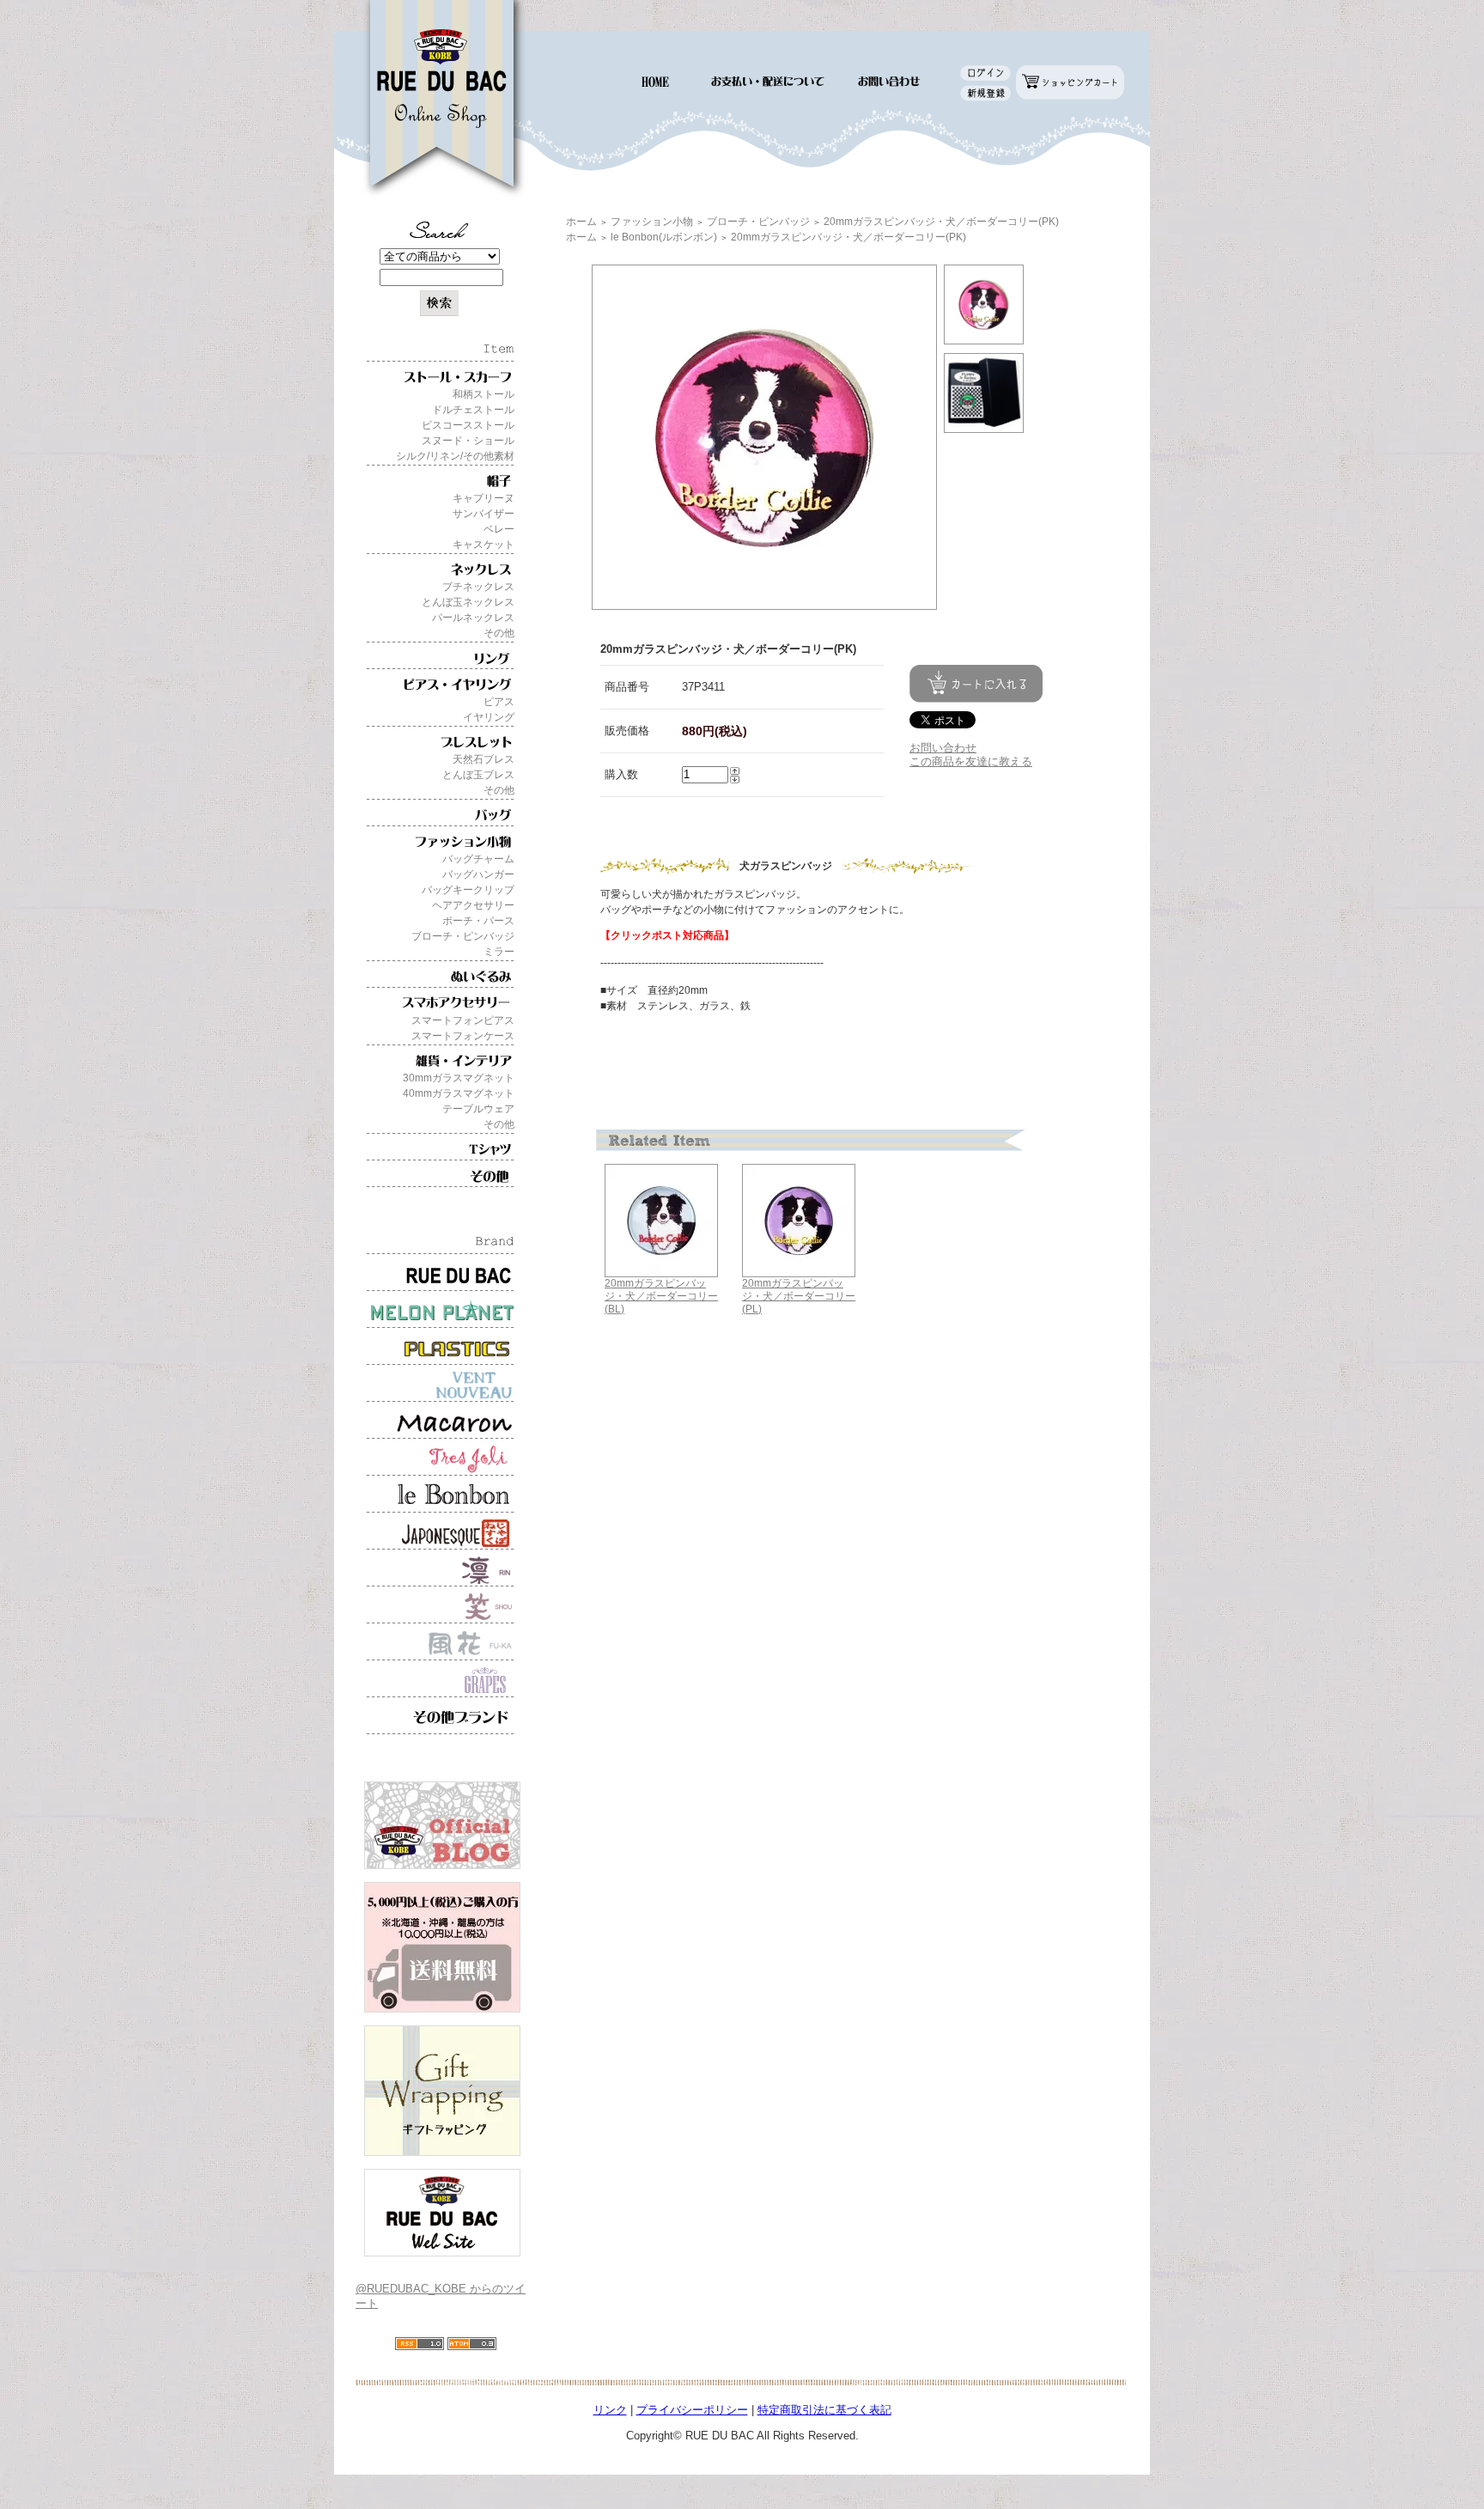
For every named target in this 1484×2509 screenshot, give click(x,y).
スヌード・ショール (468, 441)
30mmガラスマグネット (459, 1078)
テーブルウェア (478, 1109)
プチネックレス (478, 587)
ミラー (499, 952)
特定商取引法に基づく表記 (824, 2410)
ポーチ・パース (478, 921)
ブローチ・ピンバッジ (463, 936)
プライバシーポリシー (692, 2410)
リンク (610, 2410)
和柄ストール (484, 394)
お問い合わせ (943, 748)
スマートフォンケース (463, 1036)
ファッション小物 (652, 222)
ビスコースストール (468, 425)
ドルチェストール (473, 410)
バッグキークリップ (468, 890)
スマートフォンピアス (463, 1020)
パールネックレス (473, 618)
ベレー (499, 529)
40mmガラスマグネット (459, 1093)
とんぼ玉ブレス (478, 775)
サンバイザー (484, 514)
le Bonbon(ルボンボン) (664, 237)
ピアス (499, 702)
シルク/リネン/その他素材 (455, 456)
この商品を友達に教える (971, 761)
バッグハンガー (478, 874)
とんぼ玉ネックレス (468, 602)
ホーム (581, 222)
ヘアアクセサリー (473, 905)
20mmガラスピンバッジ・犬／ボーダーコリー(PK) (941, 222)
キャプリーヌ (484, 498)
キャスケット (484, 545)
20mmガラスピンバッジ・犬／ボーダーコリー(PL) (799, 1296)
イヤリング (489, 717)
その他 (499, 633)
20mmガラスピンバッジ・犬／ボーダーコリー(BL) (661, 1296)
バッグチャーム (478, 859)
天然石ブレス (484, 759)
